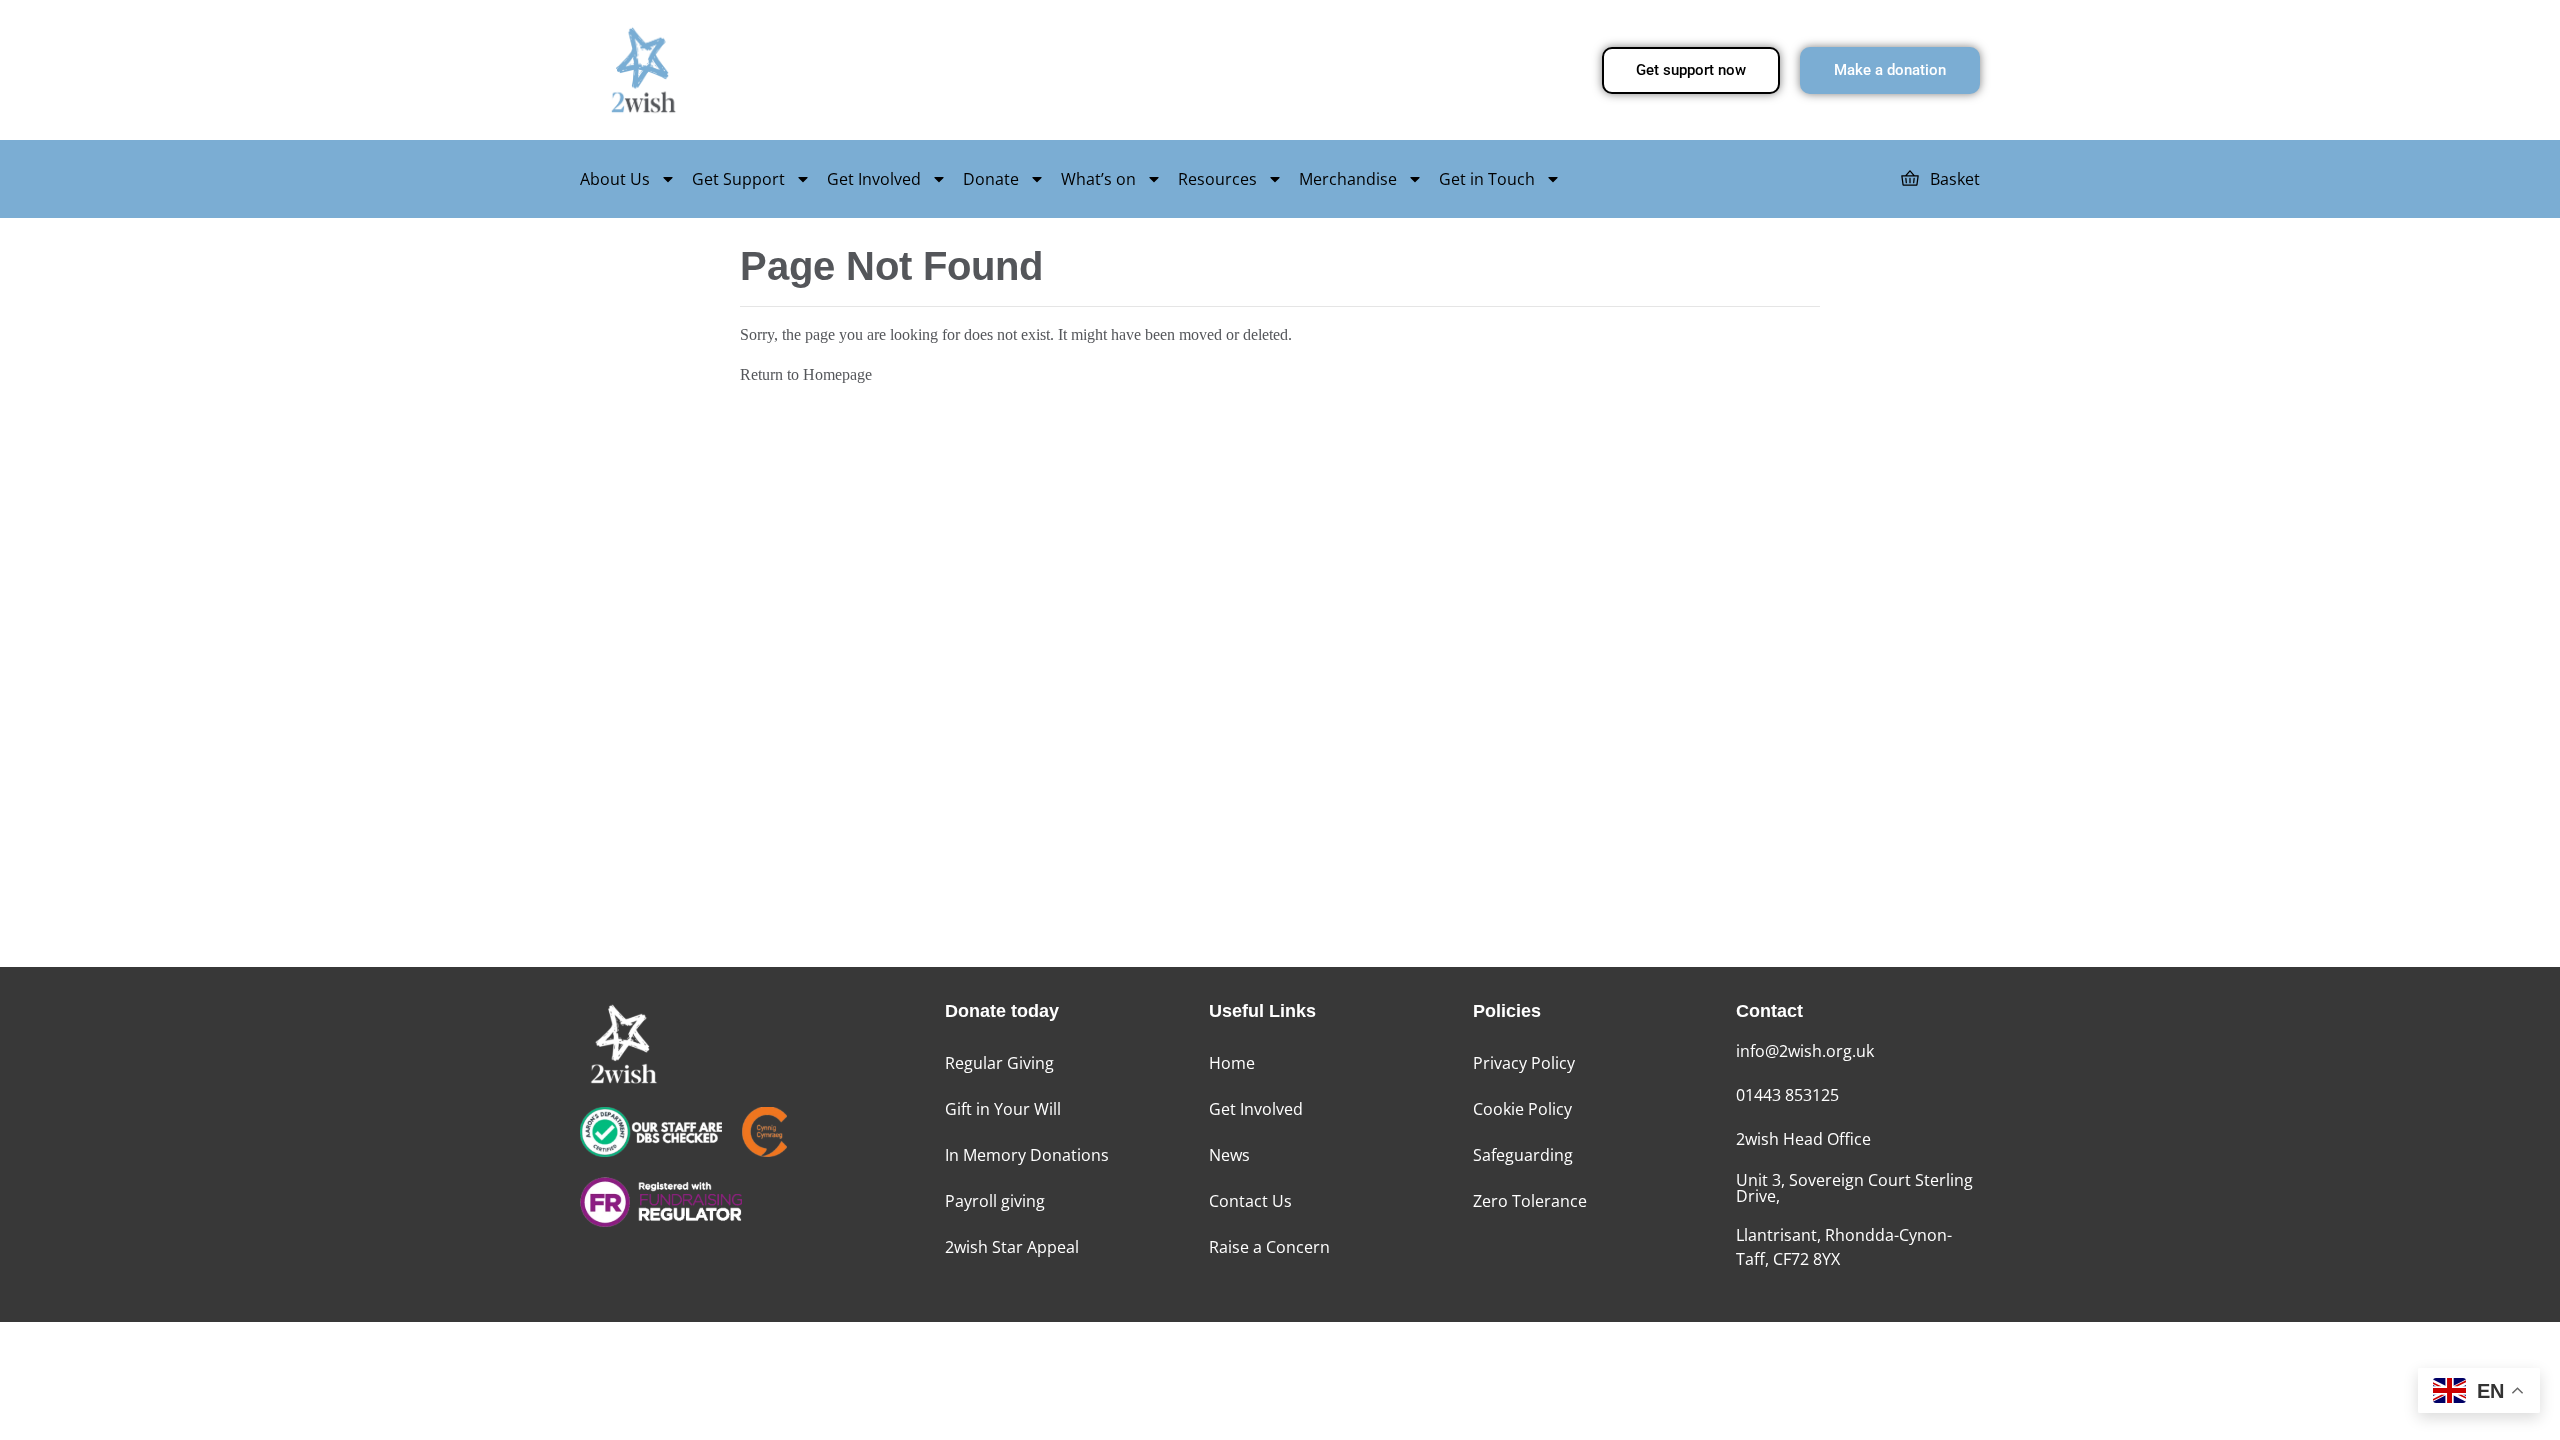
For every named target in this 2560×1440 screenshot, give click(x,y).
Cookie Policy (1522, 1109)
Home (1232, 1063)
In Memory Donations (1027, 1155)
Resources (1217, 179)
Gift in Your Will (1003, 1109)
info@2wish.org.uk (1805, 1051)
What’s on (1098, 179)
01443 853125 (1787, 1095)
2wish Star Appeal (1012, 1247)
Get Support (738, 179)
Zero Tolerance (1530, 1201)
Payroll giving (995, 1201)
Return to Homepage (806, 374)
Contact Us (1250, 1201)
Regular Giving (999, 1063)
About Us (615, 179)
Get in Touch (1487, 179)
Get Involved (874, 179)
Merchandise (1348, 179)
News (1229, 1155)
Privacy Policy (1524, 1063)
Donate (991, 179)
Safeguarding (1523, 1155)
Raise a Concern (1269, 1247)
